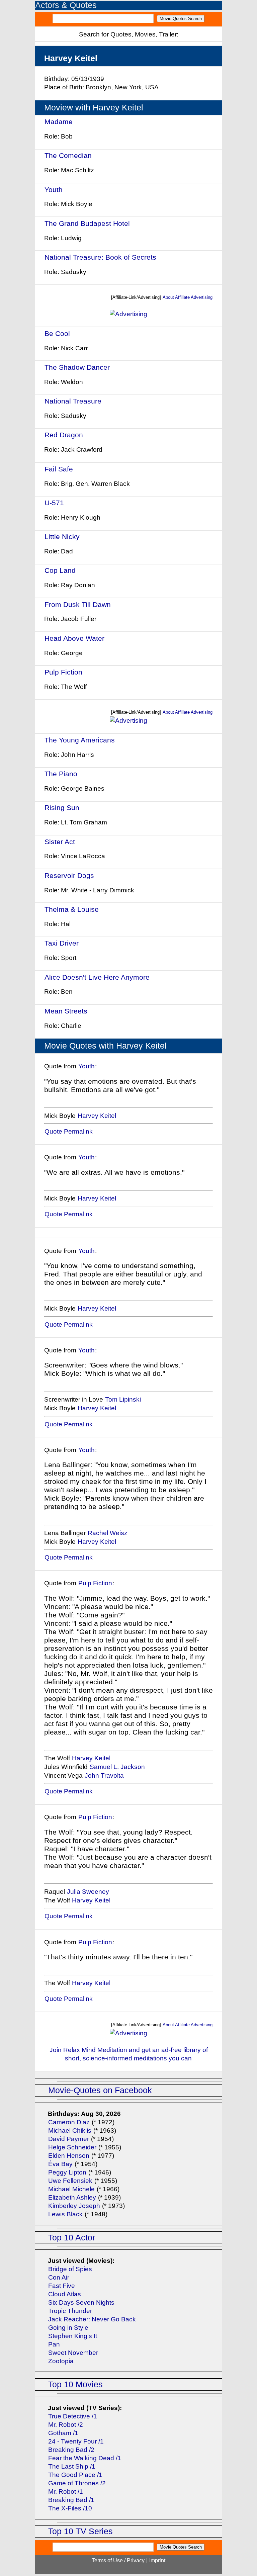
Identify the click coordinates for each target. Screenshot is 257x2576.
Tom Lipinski (123, 1399)
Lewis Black (65, 2214)
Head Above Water (75, 638)
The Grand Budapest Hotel (87, 223)
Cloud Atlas (65, 2294)
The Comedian (68, 155)
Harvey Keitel (97, 1116)
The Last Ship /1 (72, 2466)
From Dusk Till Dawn (78, 604)
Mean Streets (66, 1011)
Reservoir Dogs (69, 875)
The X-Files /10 (70, 2508)
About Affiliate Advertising (188, 297)
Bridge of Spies (70, 2269)
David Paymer (69, 2139)
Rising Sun (63, 808)
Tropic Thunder (70, 2311)
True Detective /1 (73, 2416)
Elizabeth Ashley (72, 2197)
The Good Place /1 (75, 2475)
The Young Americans (80, 740)
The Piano (61, 774)
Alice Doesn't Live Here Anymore (97, 977)
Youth (54, 190)
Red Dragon (64, 435)
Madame (59, 122)
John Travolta (104, 1775)
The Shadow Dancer (77, 367)
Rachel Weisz (108, 1533)
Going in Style (68, 2328)
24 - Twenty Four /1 (76, 2441)
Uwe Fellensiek (70, 2181)
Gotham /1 (63, 2433)
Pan (54, 2344)
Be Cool (57, 333)
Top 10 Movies (75, 2384)
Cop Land (60, 570)
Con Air (59, 2277)
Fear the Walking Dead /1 (85, 2458)
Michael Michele (71, 2189)
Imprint (157, 2560)
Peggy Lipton (67, 2172)
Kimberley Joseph (74, 2206)
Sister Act (60, 842)
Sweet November (73, 2353)
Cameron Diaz (69, 2122)
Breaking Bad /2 (71, 2450)
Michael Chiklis (70, 2130)
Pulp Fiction (63, 672)
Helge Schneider (72, 2147)
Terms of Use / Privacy (118, 2560)
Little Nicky (62, 537)
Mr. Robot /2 (66, 2425)
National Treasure (73, 401)
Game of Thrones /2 (77, 2483)
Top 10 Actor (72, 2238)
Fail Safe (59, 469)
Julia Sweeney (88, 1892)
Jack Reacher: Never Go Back (92, 2319)
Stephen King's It (73, 2336)
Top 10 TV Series (80, 2531)
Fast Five (62, 2286)
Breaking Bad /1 (71, 2500)
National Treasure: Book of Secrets (100, 257)
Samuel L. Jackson (117, 1767)
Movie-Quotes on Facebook (100, 2090)
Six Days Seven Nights (81, 2302)
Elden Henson (69, 2156)
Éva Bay (60, 2164)
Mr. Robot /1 (66, 2492)
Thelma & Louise (72, 909)
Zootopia (61, 2361)
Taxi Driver (62, 943)
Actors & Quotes (66, 5)
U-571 (54, 503)
